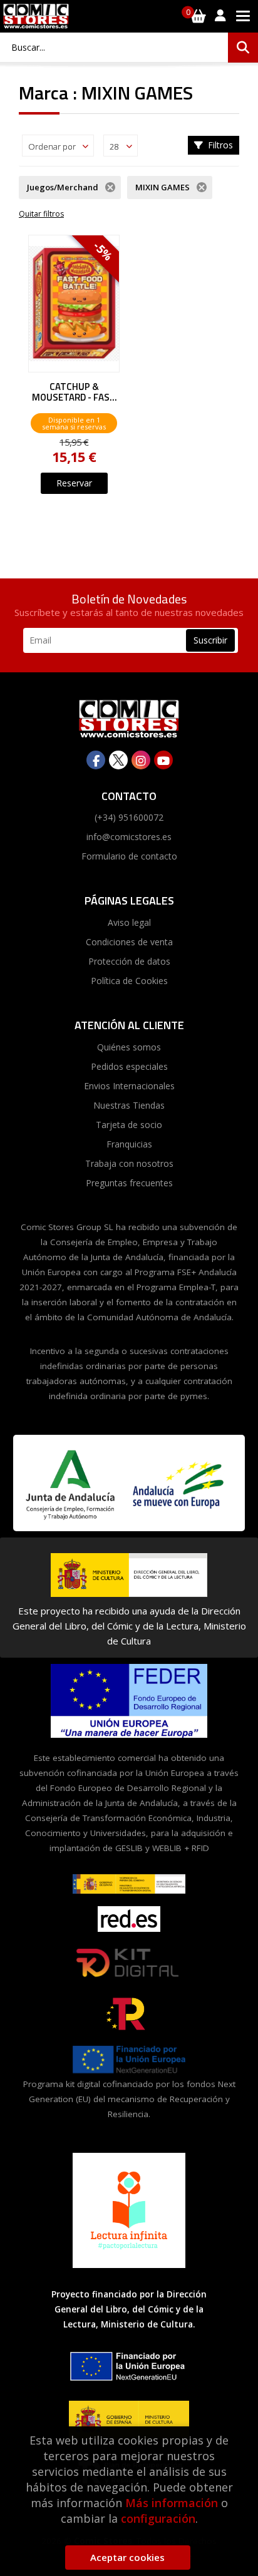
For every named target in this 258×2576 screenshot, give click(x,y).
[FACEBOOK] (96, 760)
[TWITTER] (118, 760)
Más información (172, 2503)
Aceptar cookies (127, 2557)
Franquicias (129, 1144)
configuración (158, 2518)
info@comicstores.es (129, 837)
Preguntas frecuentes (129, 1183)
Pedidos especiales (129, 1066)
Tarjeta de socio (129, 1125)
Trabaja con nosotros (129, 1163)
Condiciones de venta (129, 942)
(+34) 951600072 (129, 817)
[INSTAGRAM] (141, 760)
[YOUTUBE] (163, 760)
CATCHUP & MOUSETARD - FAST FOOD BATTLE (74, 392)
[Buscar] (243, 48)
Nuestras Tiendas (129, 1105)
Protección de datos (129, 961)
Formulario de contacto (129, 856)
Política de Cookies (129, 981)
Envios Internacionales (129, 1086)
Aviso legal (129, 922)
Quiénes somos (129, 1047)
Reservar (74, 483)
